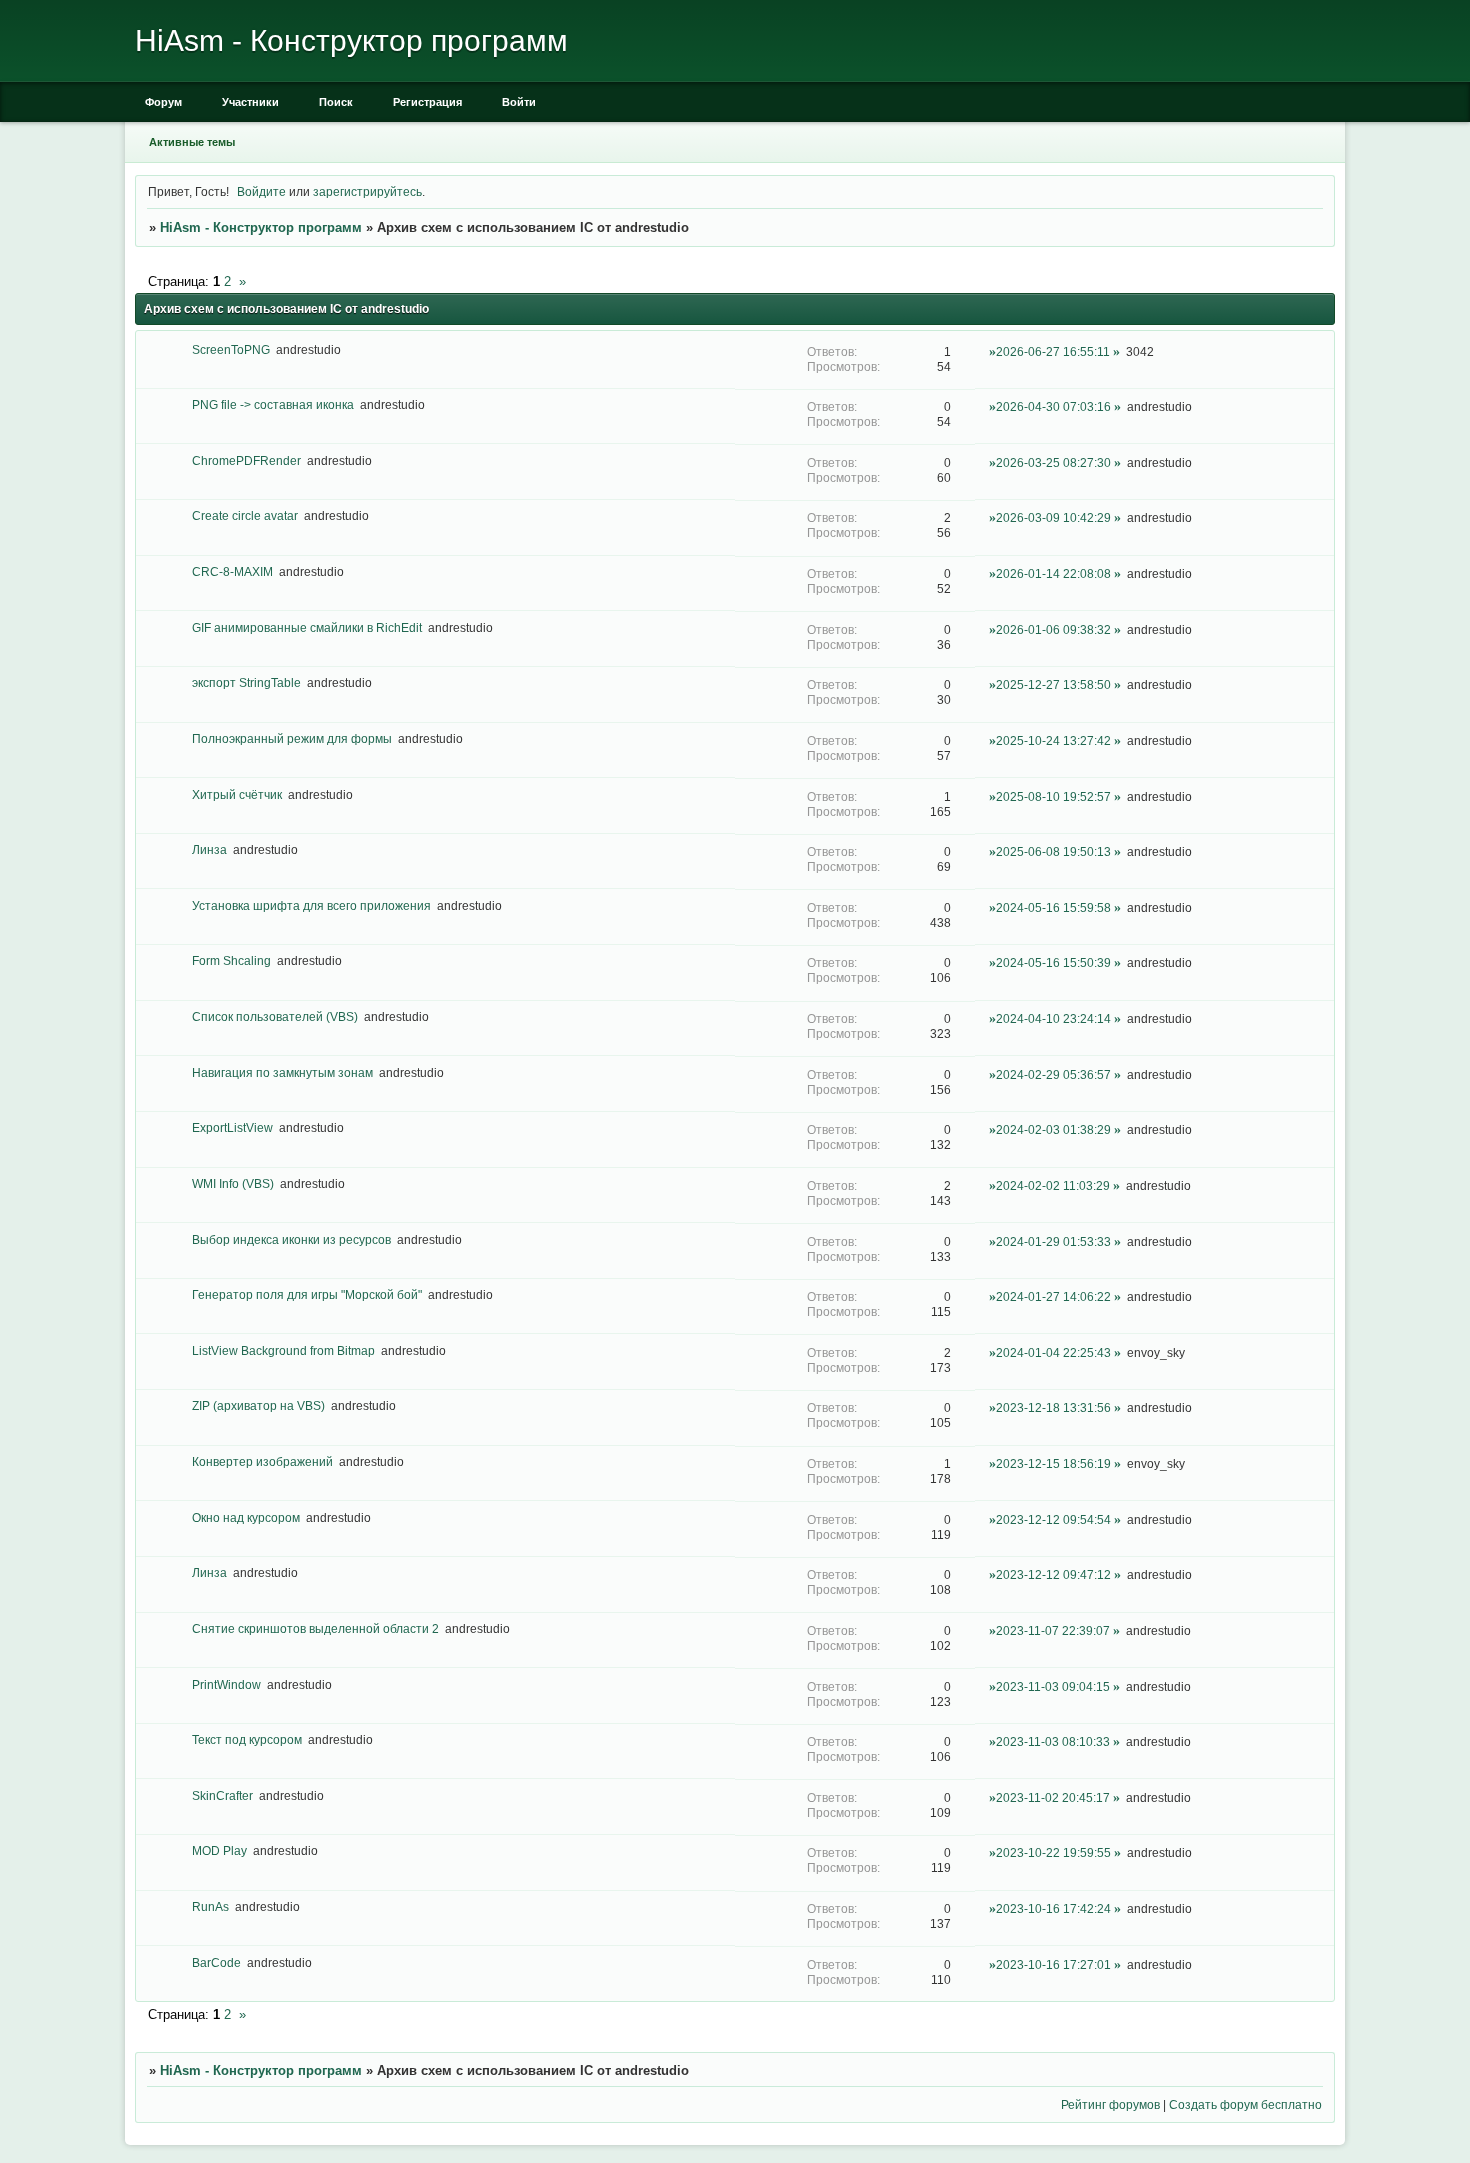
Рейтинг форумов (1110, 2104)
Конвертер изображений (262, 1461)
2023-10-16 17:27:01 (1053, 1964)
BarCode (216, 1962)
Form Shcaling (231, 960)
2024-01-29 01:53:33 (1053, 1241)
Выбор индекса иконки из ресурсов (291, 1239)
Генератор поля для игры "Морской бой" (307, 1294)
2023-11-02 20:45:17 (1053, 1797)
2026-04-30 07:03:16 (1053, 406)
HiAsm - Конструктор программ (261, 227)
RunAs (210, 1906)
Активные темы (192, 142)
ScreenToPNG (231, 349)
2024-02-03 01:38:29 (1053, 1129)
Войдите (261, 191)
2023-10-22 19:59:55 (1053, 1852)
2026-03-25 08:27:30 (1053, 462)
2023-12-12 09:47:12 (1053, 1574)
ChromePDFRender (246, 460)
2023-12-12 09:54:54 (1053, 1519)
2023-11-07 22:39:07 (1053, 1630)
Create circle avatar (245, 515)
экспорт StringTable (246, 682)
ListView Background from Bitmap (283, 1350)
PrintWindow (226, 1684)
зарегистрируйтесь (367, 191)
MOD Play (219, 1850)
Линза (209, 849)
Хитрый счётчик (237, 794)
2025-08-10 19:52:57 (1053, 796)
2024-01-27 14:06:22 (1053, 1296)
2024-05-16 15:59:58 (1053, 907)
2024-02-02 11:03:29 (1053, 1185)
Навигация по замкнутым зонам (282, 1072)
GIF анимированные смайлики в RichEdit (307, 627)
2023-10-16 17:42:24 (1053, 1908)
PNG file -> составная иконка (273, 404)
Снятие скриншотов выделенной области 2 (315, 1628)
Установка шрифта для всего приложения (311, 905)
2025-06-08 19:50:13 (1053, 851)
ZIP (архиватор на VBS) (258, 1405)
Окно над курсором (246, 1517)
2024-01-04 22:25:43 (1053, 1352)
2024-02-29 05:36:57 (1053, 1074)
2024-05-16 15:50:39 (1053, 962)
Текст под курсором (247, 1739)
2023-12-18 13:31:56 (1053, 1407)
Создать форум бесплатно (1245, 2104)
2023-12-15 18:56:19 (1053, 1463)
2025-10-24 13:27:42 (1053, 740)
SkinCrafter (222, 1795)
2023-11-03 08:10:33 (1053, 1741)
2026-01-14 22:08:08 (1053, 573)
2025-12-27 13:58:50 (1053, 684)
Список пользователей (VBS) (275, 1016)
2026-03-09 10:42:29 (1053, 517)
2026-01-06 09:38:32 (1053, 629)
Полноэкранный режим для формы (292, 738)
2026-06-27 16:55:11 (1053, 351)
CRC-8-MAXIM (232, 571)
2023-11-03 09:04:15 (1053, 1686)
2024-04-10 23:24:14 (1053, 1018)
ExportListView (232, 1127)
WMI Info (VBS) (233, 1183)
